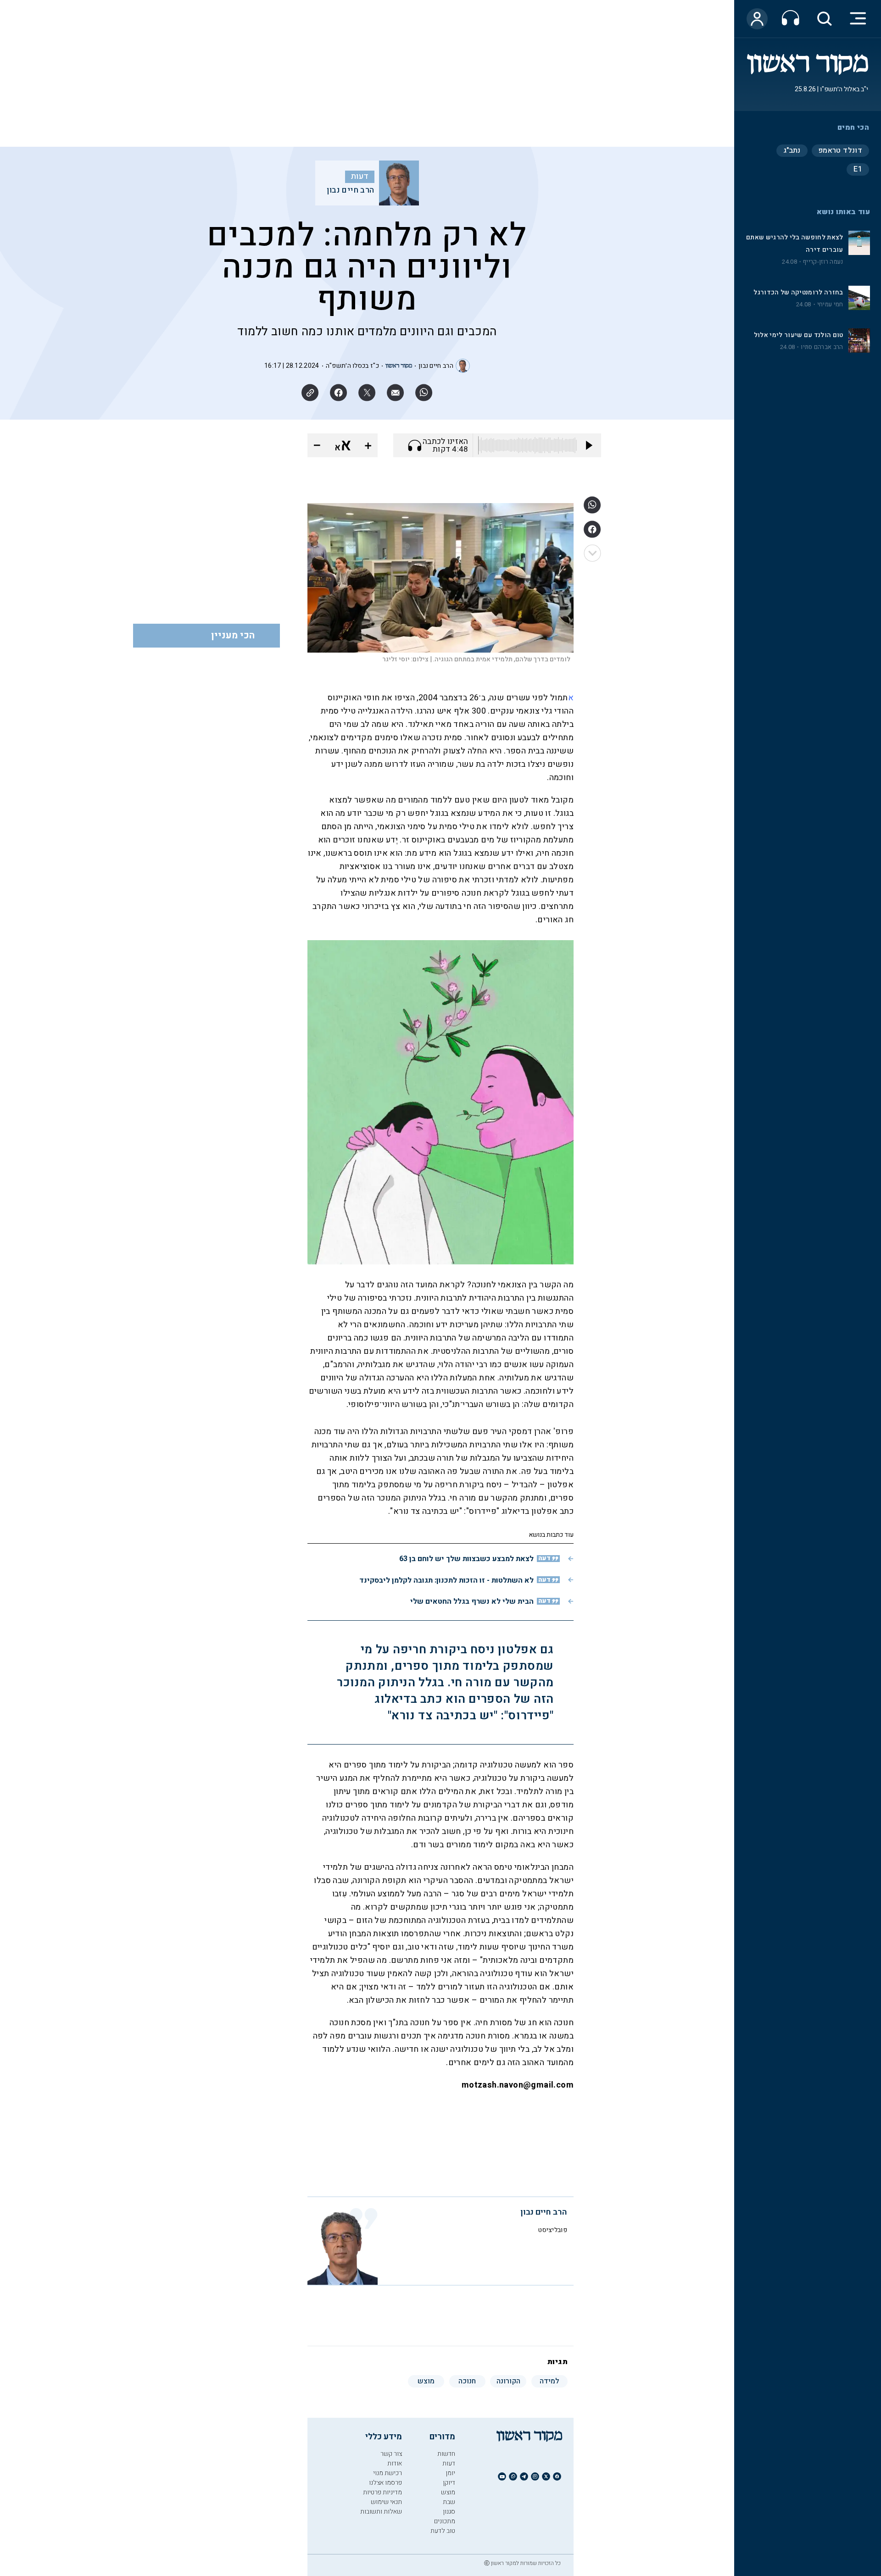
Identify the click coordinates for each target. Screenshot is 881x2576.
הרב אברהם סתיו (822, 347)
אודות (395, 2463)
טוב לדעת (443, 2531)
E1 (858, 169)
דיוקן (449, 2483)
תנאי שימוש (386, 2502)
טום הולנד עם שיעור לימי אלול (799, 335)
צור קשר (391, 2454)
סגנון (449, 2512)
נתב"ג (792, 150)
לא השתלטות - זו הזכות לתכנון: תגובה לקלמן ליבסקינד (446, 1580)
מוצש (448, 2492)
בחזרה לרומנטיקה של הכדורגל (798, 292)
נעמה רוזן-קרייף (823, 262)
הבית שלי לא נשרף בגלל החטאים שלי (472, 1601)
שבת (449, 2502)
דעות (360, 177)
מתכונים (445, 2521)
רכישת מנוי (388, 2473)
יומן (450, 2473)
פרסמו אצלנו (385, 2483)
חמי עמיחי (830, 305)
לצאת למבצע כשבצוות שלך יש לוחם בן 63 (466, 1559)
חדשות (446, 2454)
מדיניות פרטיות (382, 2492)
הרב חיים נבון (350, 190)
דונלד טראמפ (840, 150)
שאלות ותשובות (381, 2512)
